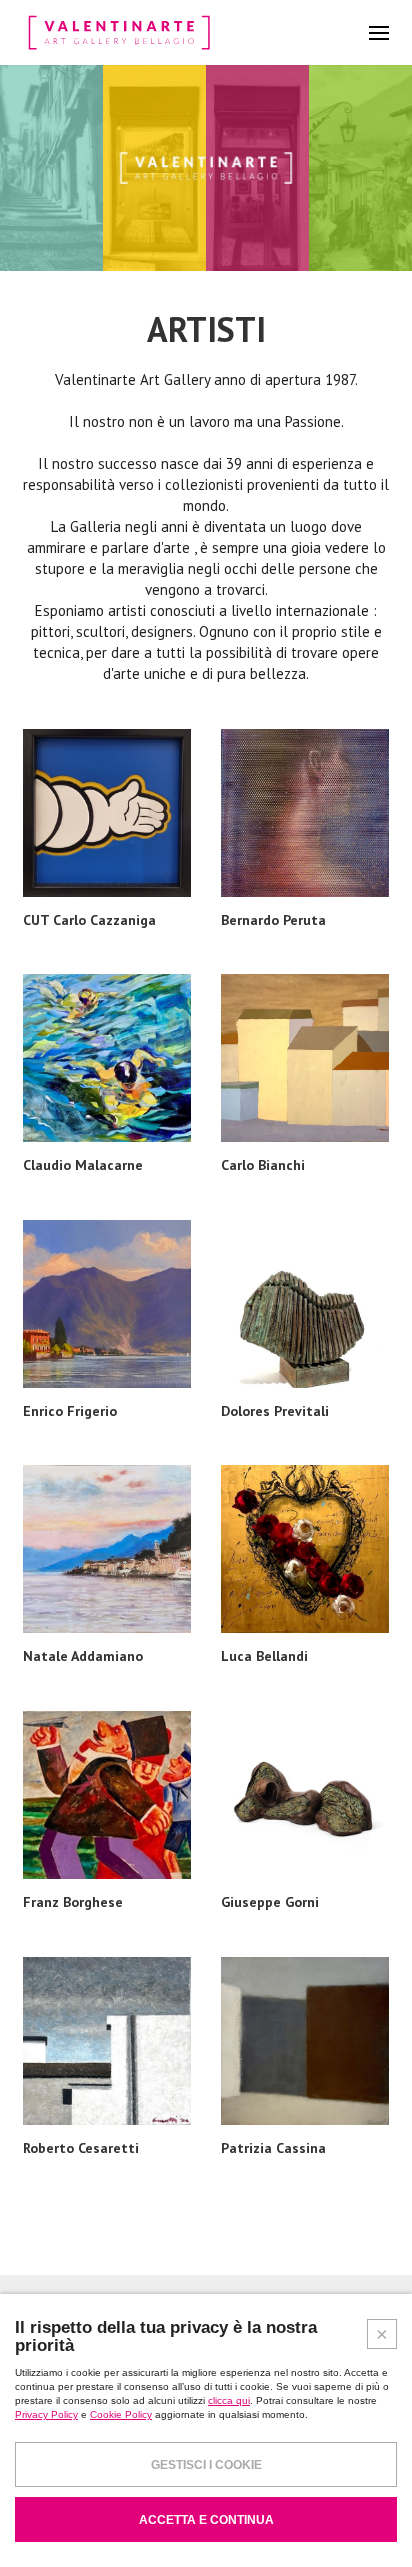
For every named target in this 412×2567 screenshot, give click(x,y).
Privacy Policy (46, 2414)
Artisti (206, 329)
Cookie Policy (121, 2414)
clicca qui (229, 2400)
